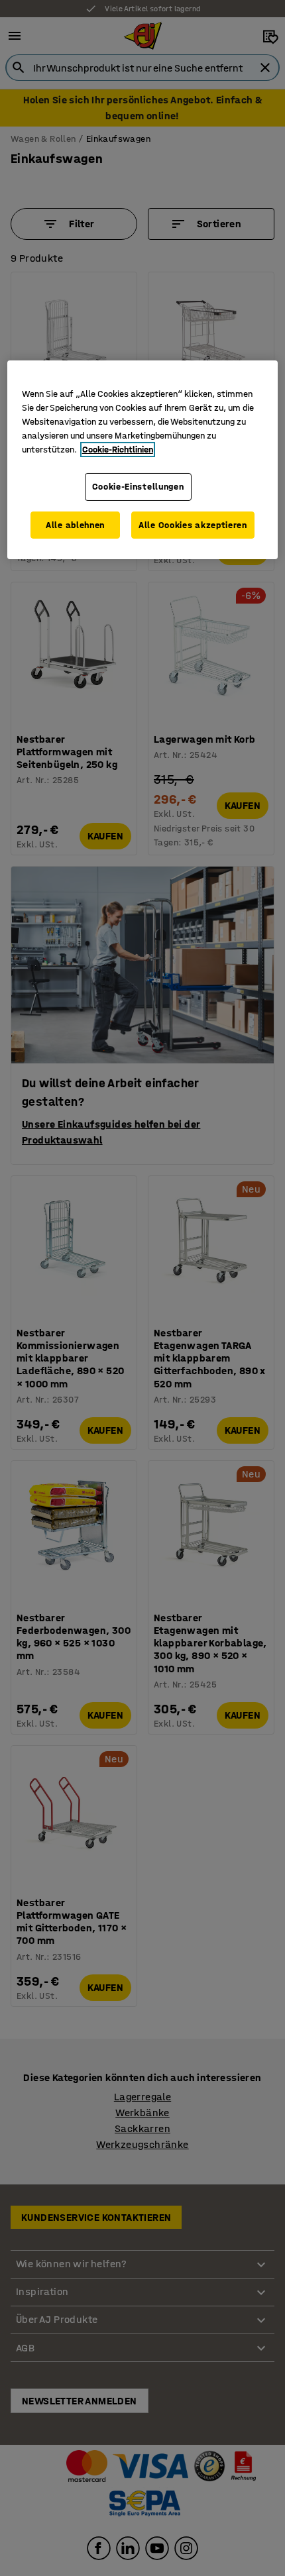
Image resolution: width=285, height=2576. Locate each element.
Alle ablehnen (75, 525)
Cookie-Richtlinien (118, 450)
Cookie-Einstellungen (138, 487)
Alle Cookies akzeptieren (193, 525)
